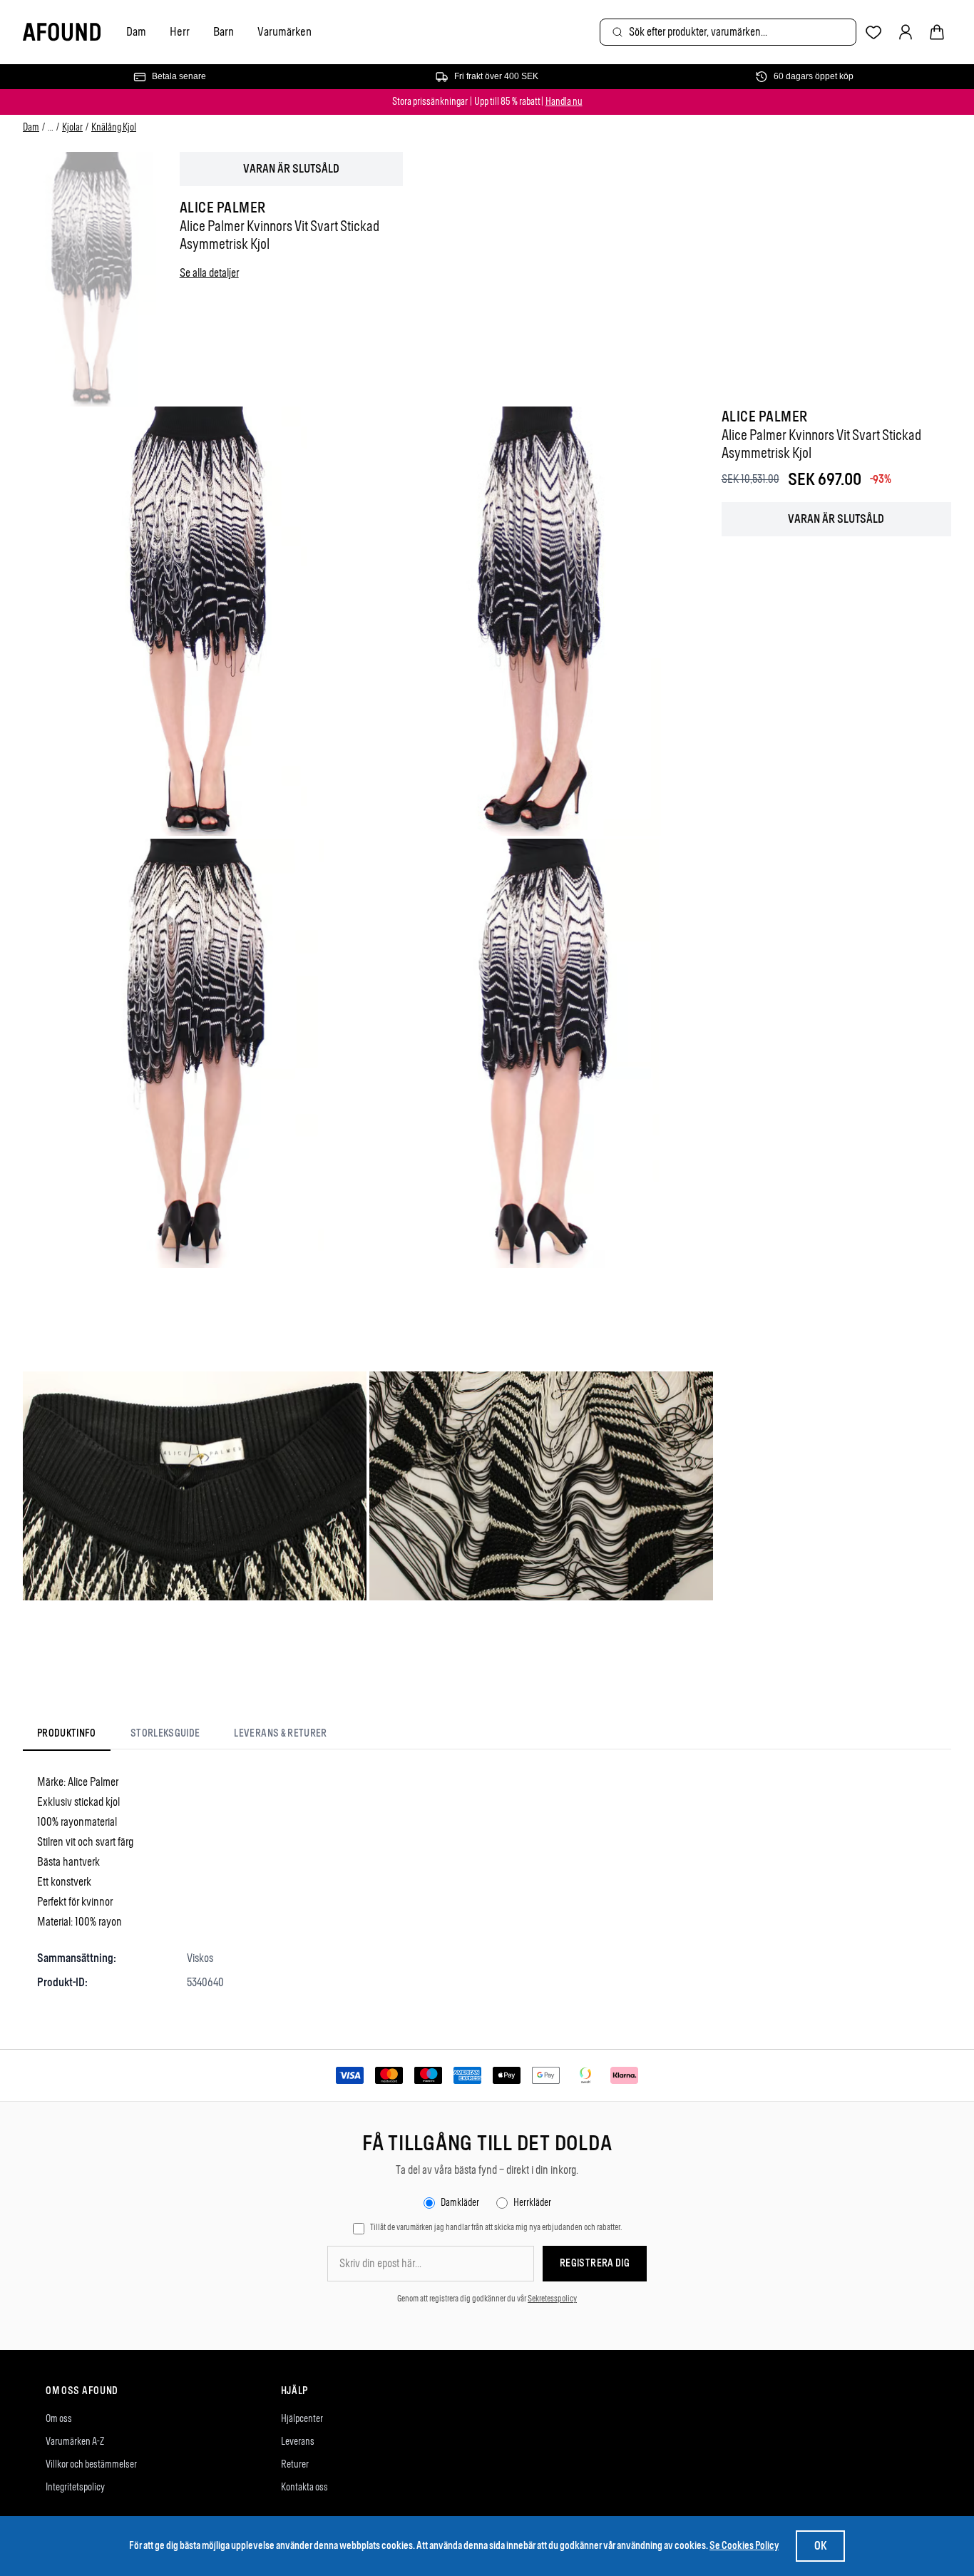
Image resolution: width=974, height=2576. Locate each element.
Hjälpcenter (302, 2419)
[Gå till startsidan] (62, 32)
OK (820, 2546)
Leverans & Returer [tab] (280, 1733)
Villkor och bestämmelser (91, 2464)
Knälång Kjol (114, 127)
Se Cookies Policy (744, 2546)
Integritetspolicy (75, 2487)
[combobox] (728, 32)
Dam (136, 31)
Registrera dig (595, 2263)
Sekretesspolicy (552, 2299)
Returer (295, 2464)
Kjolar (72, 127)
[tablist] (182, 1736)
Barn (224, 31)
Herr (180, 31)
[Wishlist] (874, 32)
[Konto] (906, 32)
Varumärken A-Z (75, 2442)
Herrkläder (532, 2203)
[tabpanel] (487, 1882)
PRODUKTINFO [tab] (67, 1733)
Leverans (298, 2442)
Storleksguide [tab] (165, 1733)
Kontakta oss (304, 2487)
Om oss (59, 2419)
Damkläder (460, 2203)
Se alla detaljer (209, 273)
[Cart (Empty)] (937, 32)
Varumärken (284, 31)
